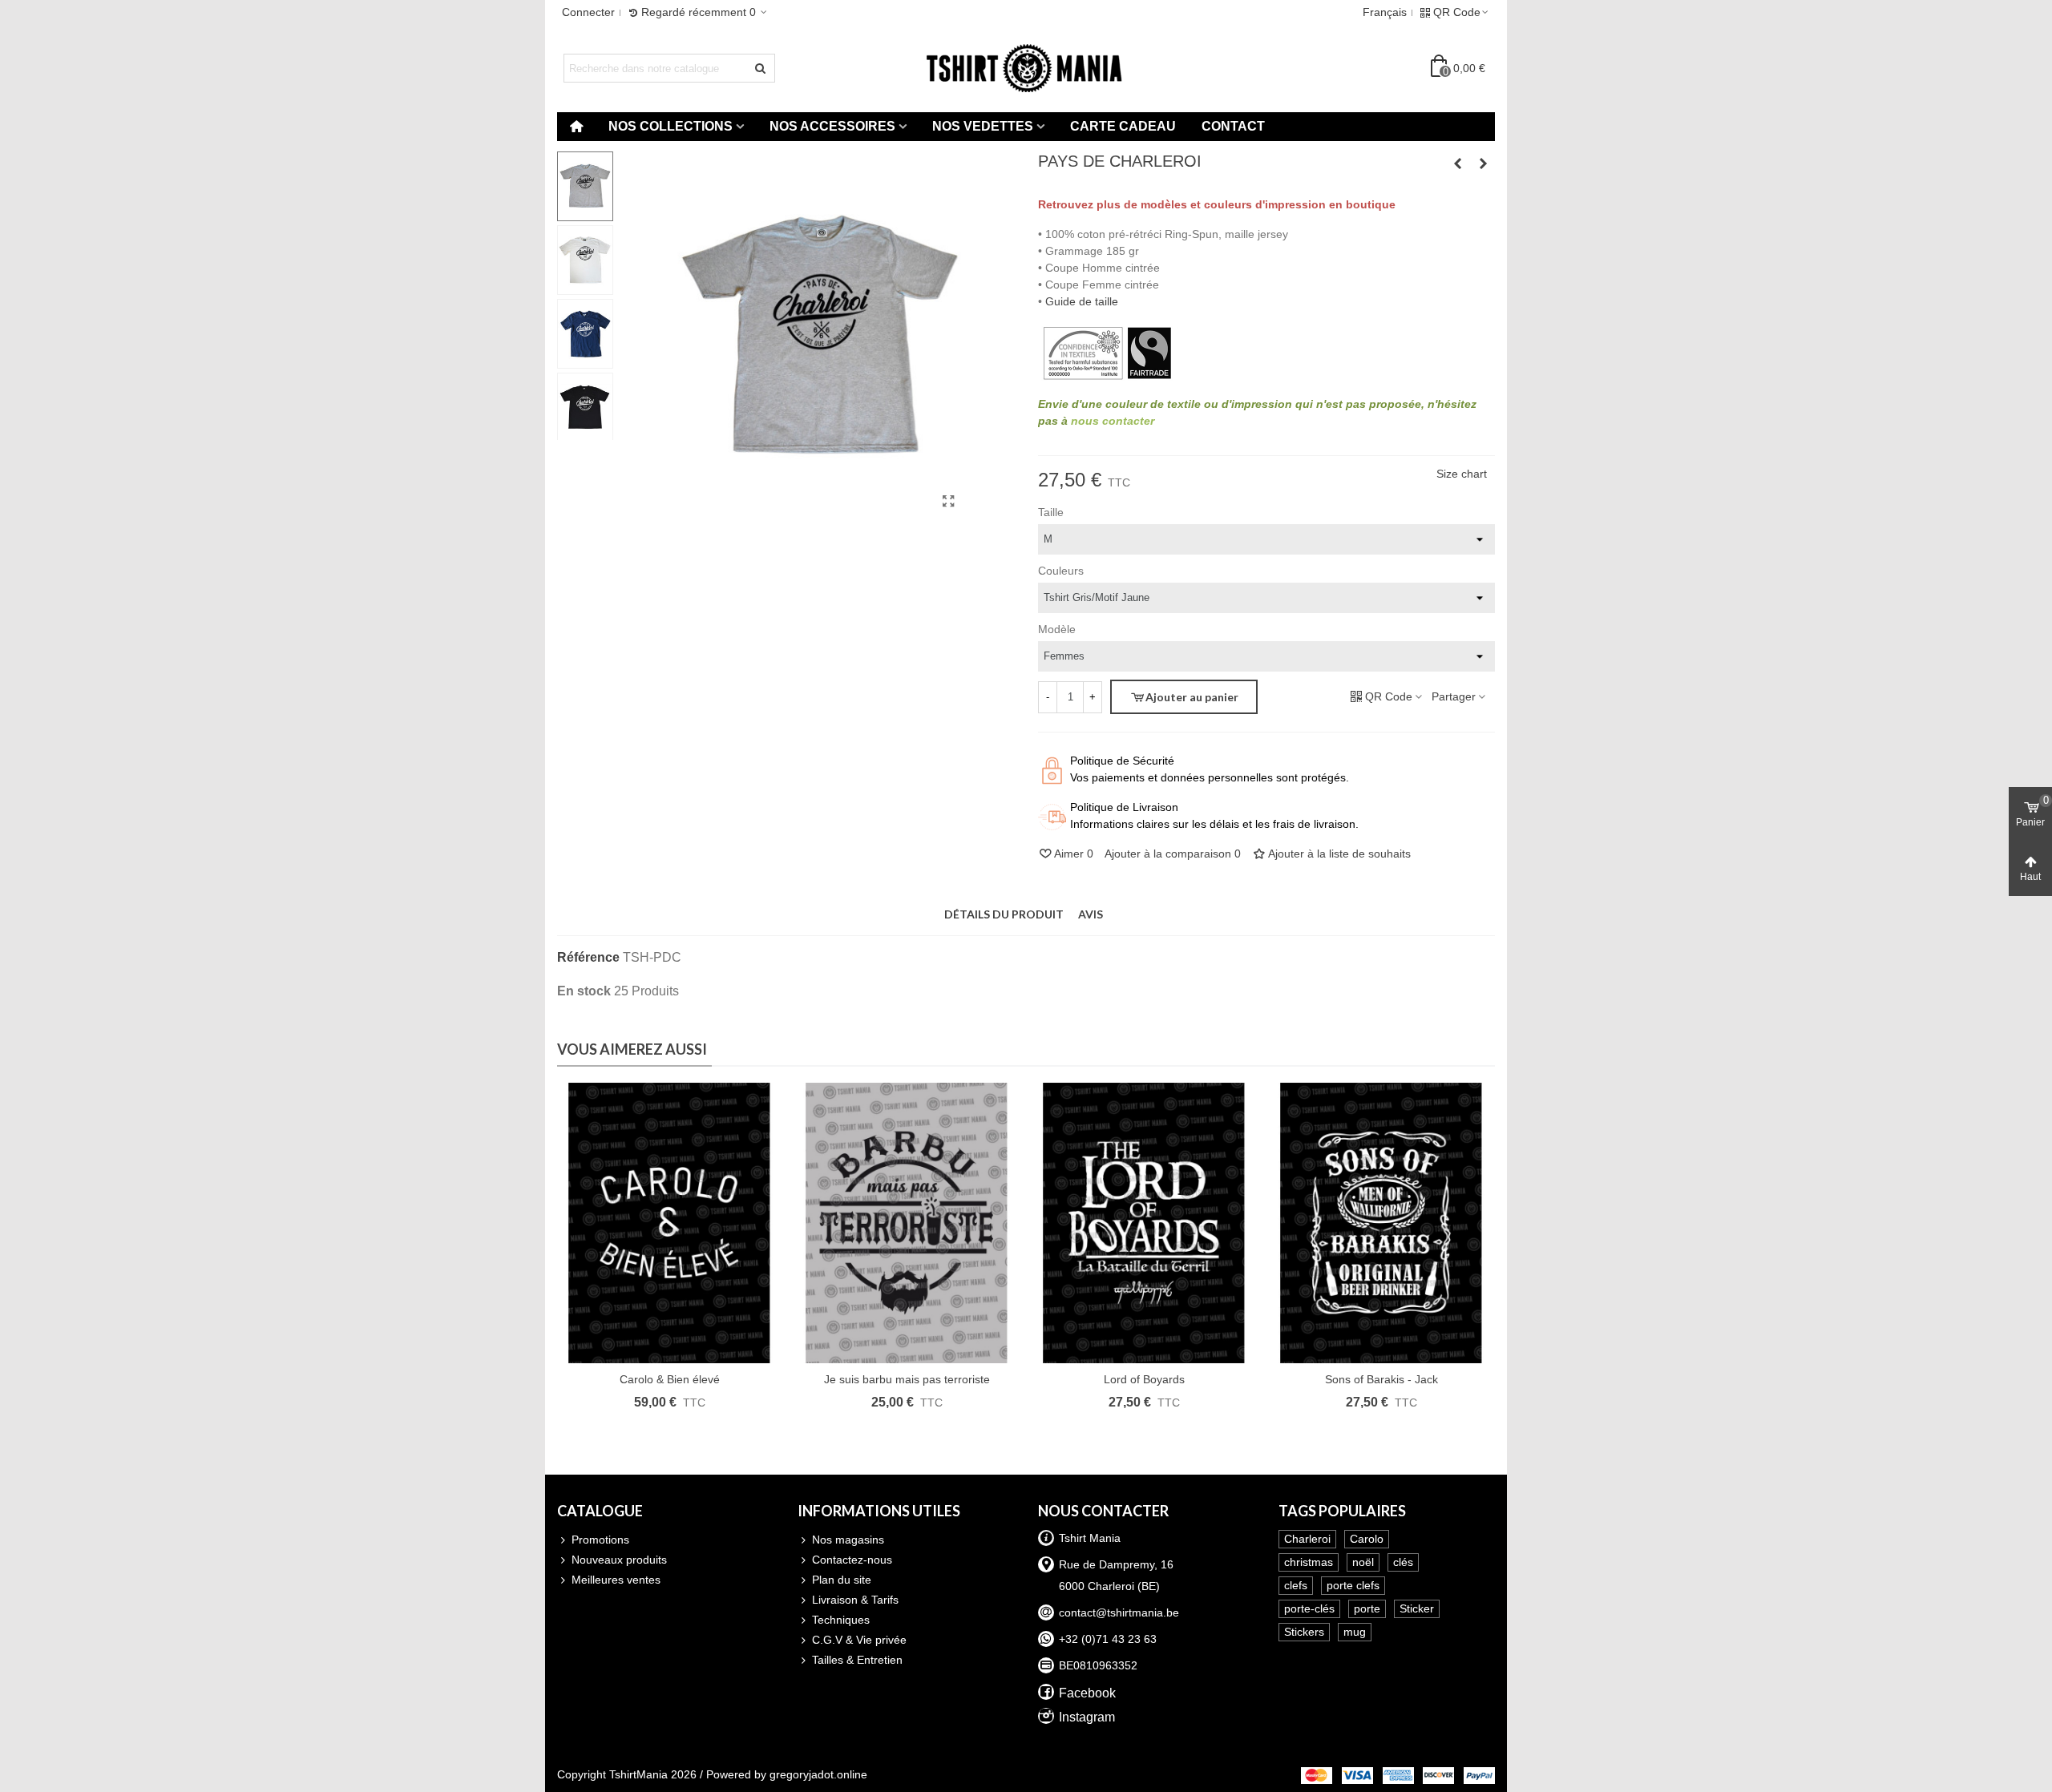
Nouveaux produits (619, 1560)
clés (1403, 1562)
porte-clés (1309, 1608)
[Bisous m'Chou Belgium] (1457, 163)
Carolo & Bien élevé (670, 1379)
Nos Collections (671, 126)
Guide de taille (1082, 301)
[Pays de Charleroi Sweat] (1483, 163)
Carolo (1367, 1539)
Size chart (1462, 474)
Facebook (1087, 1693)
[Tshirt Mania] (1026, 68)
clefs (1296, 1585)
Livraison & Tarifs (855, 1600)
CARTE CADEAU (1123, 126)
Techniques (841, 1620)
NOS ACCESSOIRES (832, 126)
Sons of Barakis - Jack (1381, 1379)
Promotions (600, 1540)
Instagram (1087, 1717)
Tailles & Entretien (857, 1660)
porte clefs (1353, 1585)
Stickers (1304, 1632)
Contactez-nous (852, 1560)
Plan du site (842, 1580)
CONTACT (1233, 126)
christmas (1309, 1562)
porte (1367, 1608)
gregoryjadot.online (818, 1774)
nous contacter (1113, 421)
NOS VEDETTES (983, 126)
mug (1355, 1632)
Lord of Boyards (1144, 1379)
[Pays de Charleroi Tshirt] (948, 502)
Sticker (1417, 1608)
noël (1363, 1562)
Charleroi (1307, 1539)
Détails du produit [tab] (1004, 914)
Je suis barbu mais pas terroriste (907, 1379)
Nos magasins (848, 1540)
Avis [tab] (1091, 914)
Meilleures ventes (616, 1580)
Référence (588, 957)
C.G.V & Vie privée (859, 1640)
